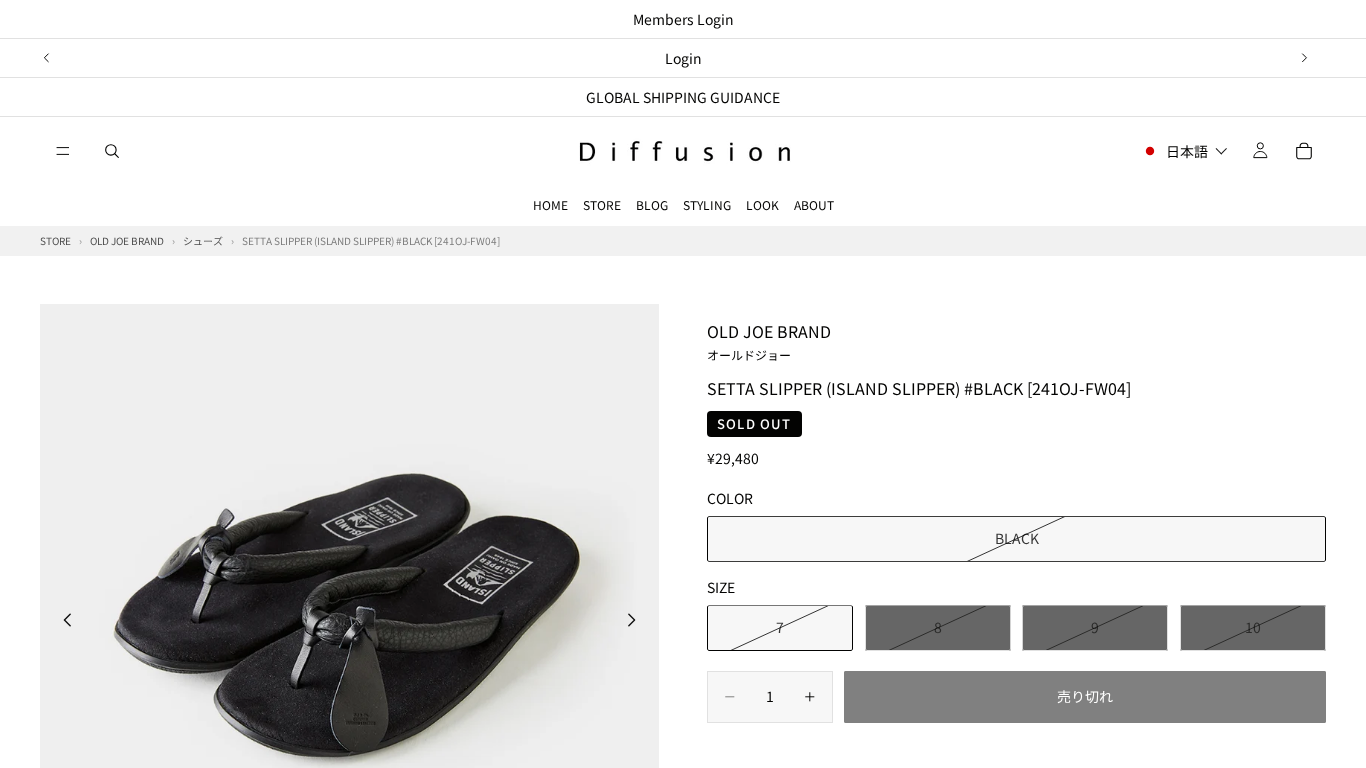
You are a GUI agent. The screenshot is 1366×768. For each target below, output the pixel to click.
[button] (1184, 151)
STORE (602, 204)
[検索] (112, 151)
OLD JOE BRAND (769, 341)
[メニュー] (63, 151)
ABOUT (814, 204)
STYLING (707, 204)
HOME (550, 204)
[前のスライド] (47, 58)
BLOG (652, 204)
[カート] (1304, 151)
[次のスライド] (1304, 58)
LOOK (762, 204)
